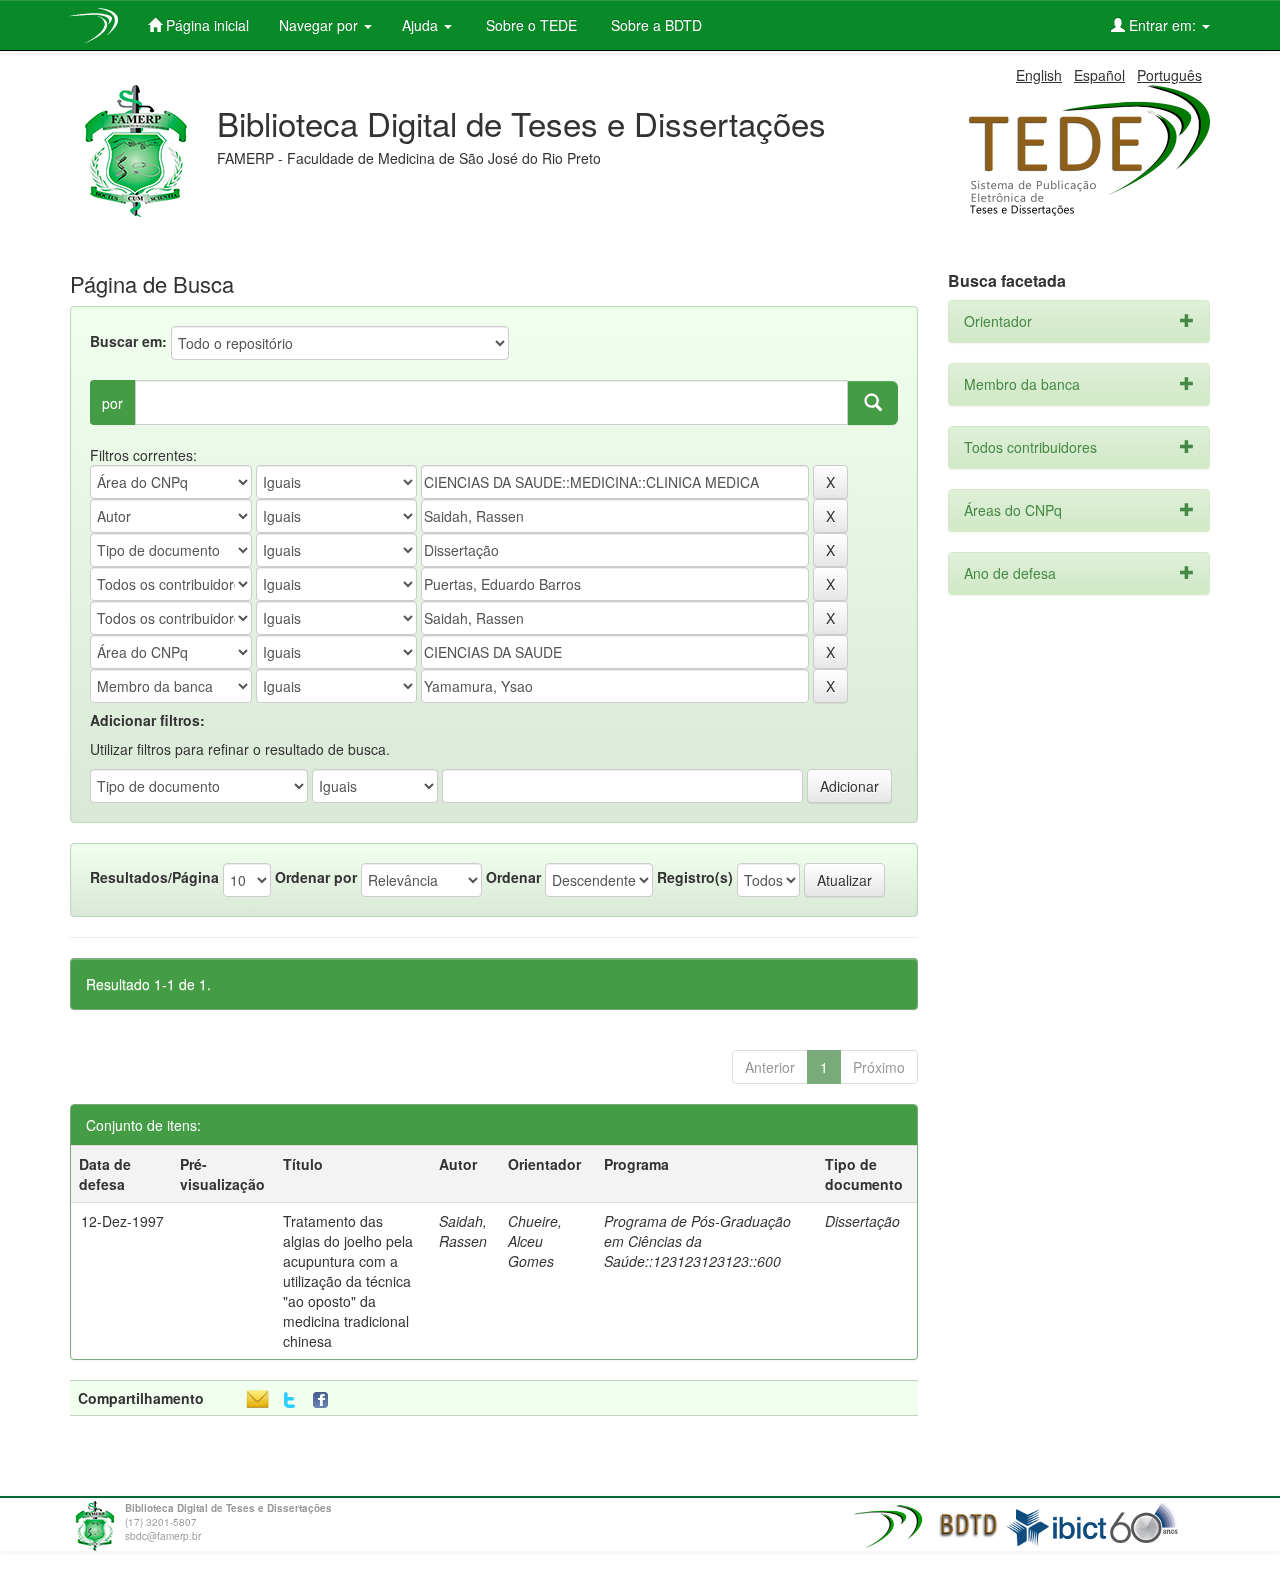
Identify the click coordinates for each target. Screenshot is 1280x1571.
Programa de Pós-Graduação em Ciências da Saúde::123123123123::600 (697, 1241)
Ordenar (513, 877)
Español (1099, 75)
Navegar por (320, 25)
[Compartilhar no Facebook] (325, 1400)
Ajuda (422, 25)
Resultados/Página (154, 877)
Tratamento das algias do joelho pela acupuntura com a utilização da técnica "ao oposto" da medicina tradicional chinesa (348, 1281)
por (112, 403)
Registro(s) (695, 877)
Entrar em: (1162, 25)
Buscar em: (128, 341)
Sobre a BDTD (654, 25)
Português (1169, 75)
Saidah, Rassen (463, 1231)
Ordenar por (316, 877)
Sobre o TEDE (529, 25)
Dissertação (862, 1221)
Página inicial (205, 25)
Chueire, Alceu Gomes (535, 1241)
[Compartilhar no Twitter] (289, 1400)
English (1039, 75)
